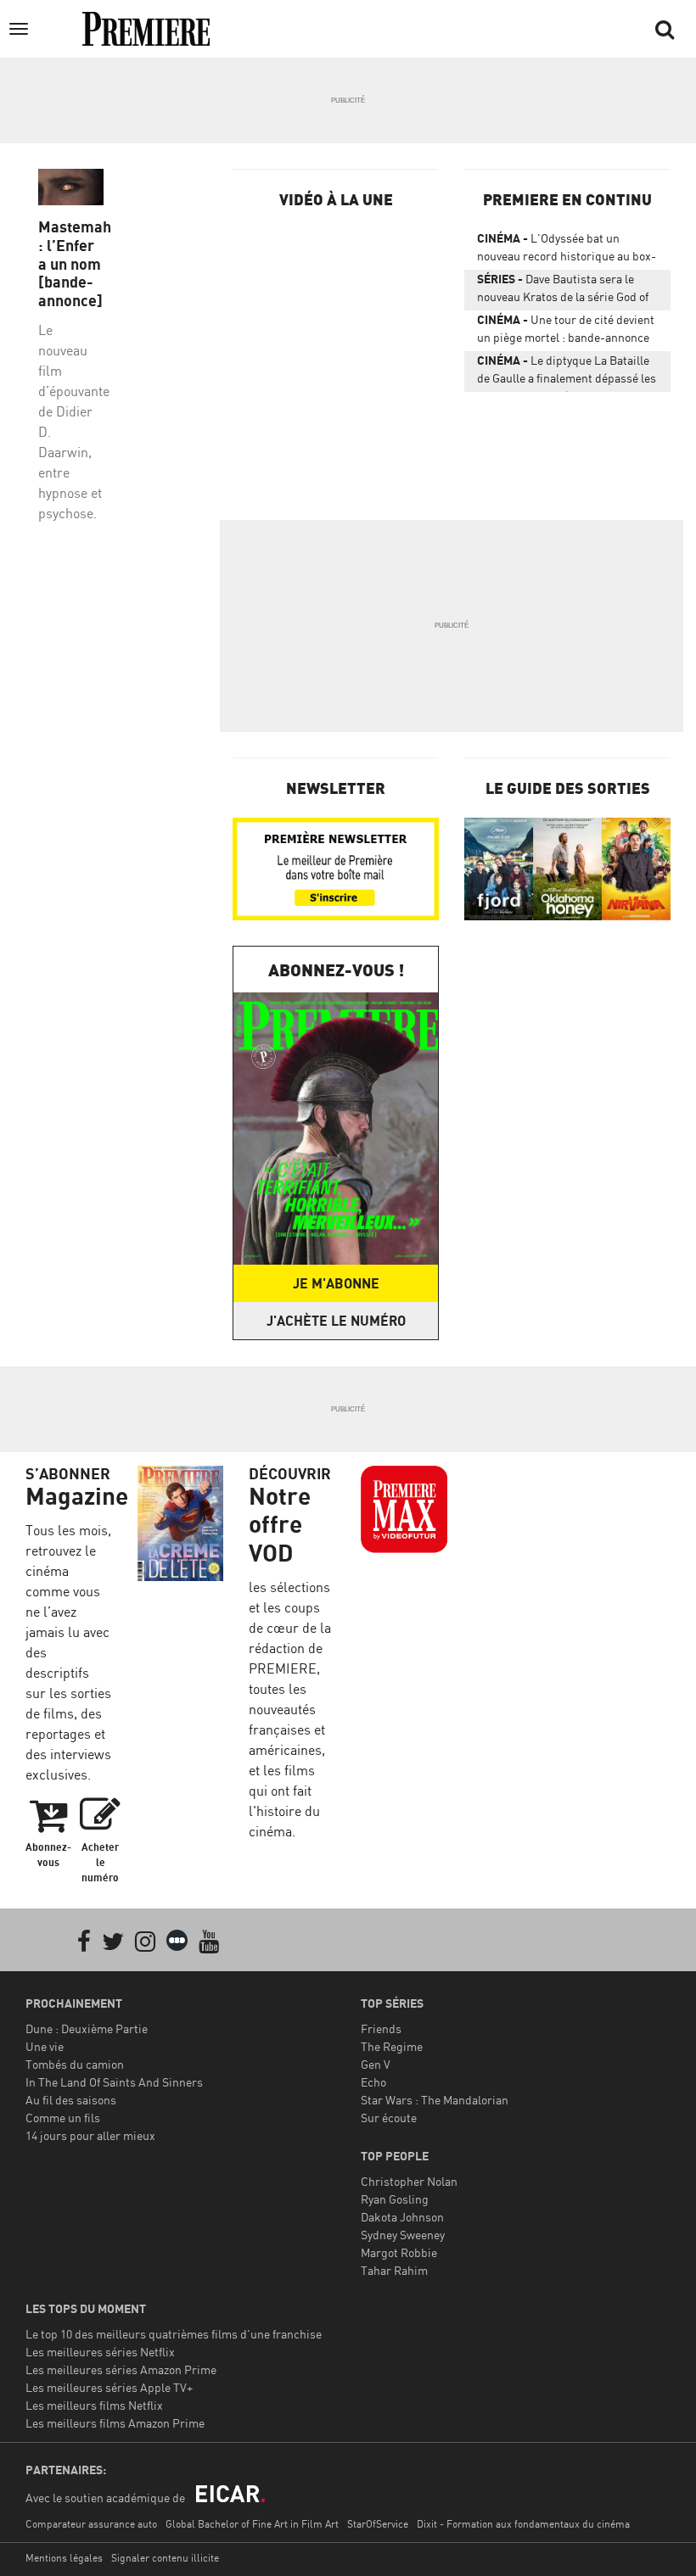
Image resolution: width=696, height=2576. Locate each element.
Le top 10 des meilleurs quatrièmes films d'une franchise (174, 2334)
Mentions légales (64, 2558)
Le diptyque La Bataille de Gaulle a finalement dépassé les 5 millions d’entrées (567, 372)
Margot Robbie (399, 2252)
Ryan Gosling (395, 2199)
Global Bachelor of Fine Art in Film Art (252, 2524)
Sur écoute (389, 2118)
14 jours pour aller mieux (90, 2135)
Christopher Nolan (409, 2181)
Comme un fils (63, 2118)
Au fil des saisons (71, 2100)
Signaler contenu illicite (165, 2558)
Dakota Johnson (402, 2217)
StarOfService (378, 2524)
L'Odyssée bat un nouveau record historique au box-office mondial (567, 250)
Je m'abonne (336, 1283)
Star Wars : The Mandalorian (435, 2100)
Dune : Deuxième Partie (87, 2028)
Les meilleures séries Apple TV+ (109, 2387)
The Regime (392, 2046)
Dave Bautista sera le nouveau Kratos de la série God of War (563, 291)
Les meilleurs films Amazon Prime (115, 2423)
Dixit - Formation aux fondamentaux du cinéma (523, 2524)
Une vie (45, 2046)
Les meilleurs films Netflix (94, 2405)
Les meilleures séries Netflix (100, 2352)
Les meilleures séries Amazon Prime (121, 2369)
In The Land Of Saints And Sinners (114, 2082)
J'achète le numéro (336, 1321)
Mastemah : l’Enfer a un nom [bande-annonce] (71, 263)
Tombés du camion (75, 2064)
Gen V (376, 2064)
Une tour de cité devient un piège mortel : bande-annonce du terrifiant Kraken (566, 332)
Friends (381, 2028)
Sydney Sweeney (403, 2235)
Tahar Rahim (394, 2270)
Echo (373, 2082)
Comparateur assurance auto (91, 2524)
